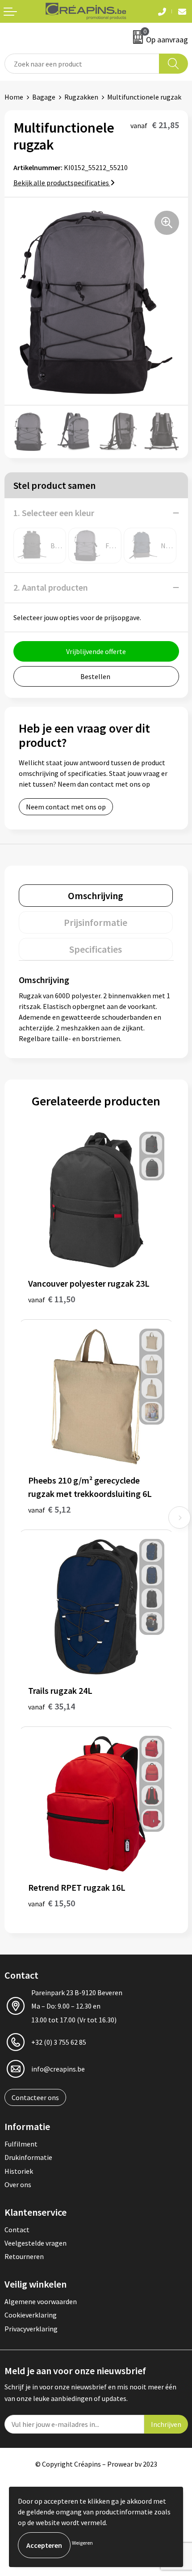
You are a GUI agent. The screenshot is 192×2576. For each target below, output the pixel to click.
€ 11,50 (52, 1299)
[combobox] (82, 64)
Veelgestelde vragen (35, 2243)
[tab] (96, 896)
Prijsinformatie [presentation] (96, 922)
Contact (17, 2230)
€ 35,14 (52, 1706)
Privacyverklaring (31, 2329)
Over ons (18, 2184)
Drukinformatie (28, 2157)
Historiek (19, 2171)
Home (14, 97)
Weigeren (82, 2543)
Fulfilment (21, 2144)
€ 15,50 (52, 1903)
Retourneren (24, 2256)
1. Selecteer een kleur (54, 513)
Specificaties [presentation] (96, 949)
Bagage (44, 97)
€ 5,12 (49, 1509)
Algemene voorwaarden (41, 2301)
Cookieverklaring (31, 2315)
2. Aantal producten (51, 587)
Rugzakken (81, 97)
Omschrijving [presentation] (96, 896)
